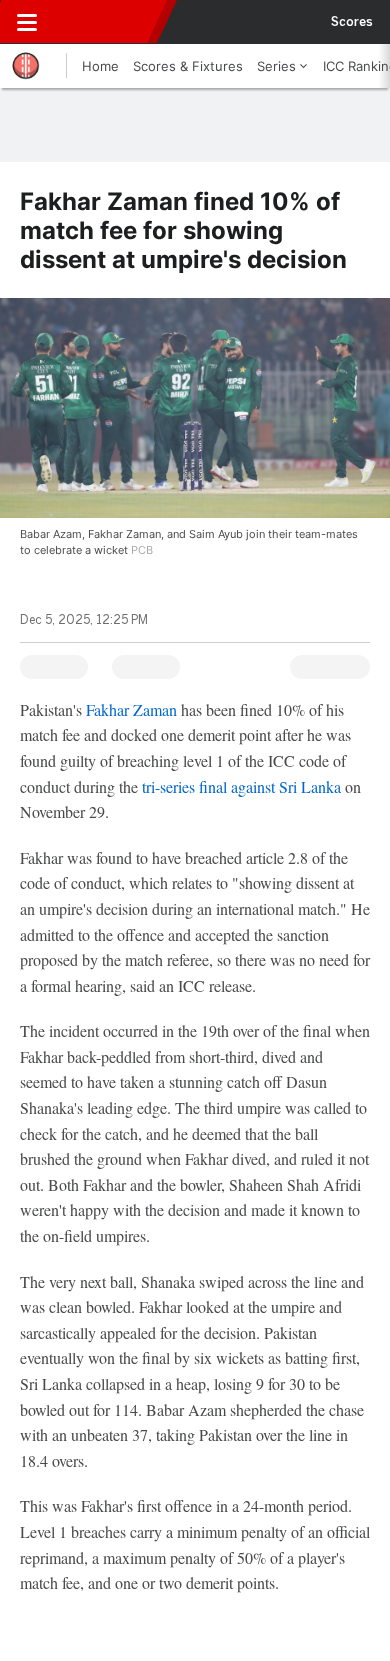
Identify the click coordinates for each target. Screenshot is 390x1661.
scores (352, 22)
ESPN (107, 22)
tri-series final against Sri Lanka (241, 786)
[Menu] (27, 22)
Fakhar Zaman (131, 709)
